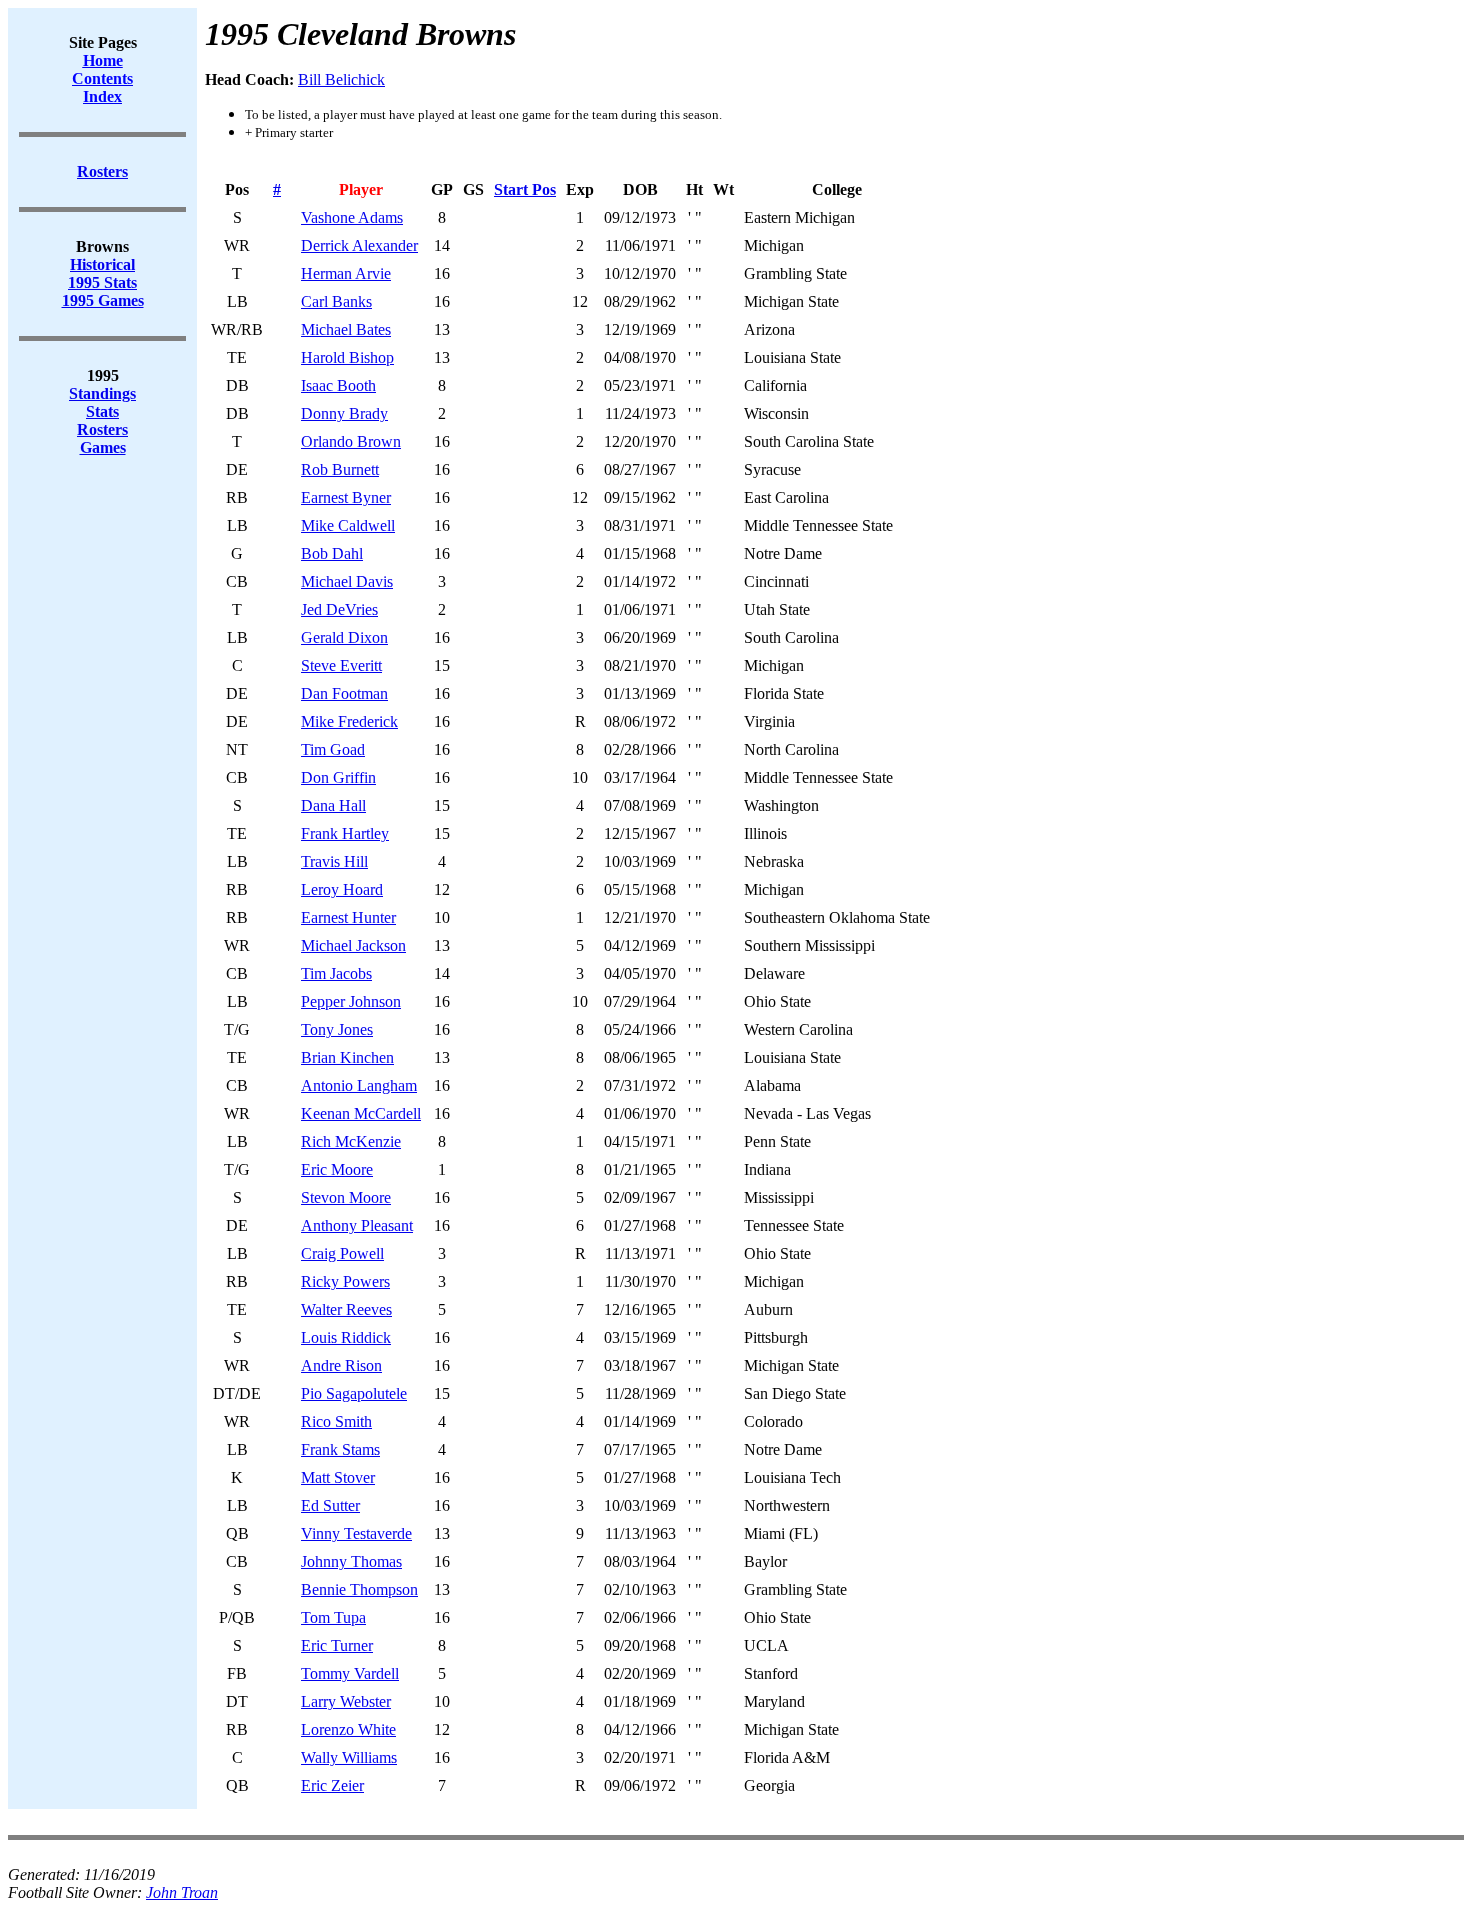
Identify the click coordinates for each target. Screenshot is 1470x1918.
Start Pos (525, 189)
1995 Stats (102, 282)
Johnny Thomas (351, 1561)
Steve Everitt (341, 665)
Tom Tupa (333, 1617)
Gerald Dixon (344, 637)
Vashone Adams (352, 217)
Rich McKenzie (351, 1141)
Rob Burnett (340, 469)
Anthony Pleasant (357, 1225)
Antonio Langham (359, 1085)
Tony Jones (337, 1029)
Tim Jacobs (336, 973)
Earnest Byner (346, 497)
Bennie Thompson (359, 1589)
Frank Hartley (345, 833)
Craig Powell (342, 1253)
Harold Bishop (347, 357)
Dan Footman (344, 693)
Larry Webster (346, 1701)
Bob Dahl (332, 553)
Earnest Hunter (348, 917)
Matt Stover (338, 1477)
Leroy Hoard (342, 889)
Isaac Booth (338, 385)
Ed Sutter (330, 1505)
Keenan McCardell (361, 1113)
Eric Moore (337, 1169)
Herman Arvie (346, 273)
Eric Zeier (332, 1785)
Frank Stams (340, 1449)
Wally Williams (349, 1757)
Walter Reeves (346, 1309)
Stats (102, 411)
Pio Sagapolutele (354, 1393)
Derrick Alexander (359, 245)
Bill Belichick (341, 79)
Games (103, 447)
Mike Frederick (349, 721)
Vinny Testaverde (356, 1533)
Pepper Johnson (351, 1001)
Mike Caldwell (348, 525)
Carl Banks (336, 301)
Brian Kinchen (347, 1057)
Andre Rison (341, 1365)
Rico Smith (336, 1421)
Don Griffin (338, 777)
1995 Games (103, 300)
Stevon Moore (346, 1197)
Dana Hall (333, 805)
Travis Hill (334, 861)
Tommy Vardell (350, 1673)
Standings (102, 393)
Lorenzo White (348, 1729)
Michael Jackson (353, 945)
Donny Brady (344, 413)
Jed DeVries (339, 609)
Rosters (102, 429)
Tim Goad (333, 749)
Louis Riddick (346, 1337)
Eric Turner (337, 1645)
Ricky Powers (345, 1281)
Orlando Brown (351, 441)
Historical (102, 264)
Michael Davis (347, 581)
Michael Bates (346, 329)
